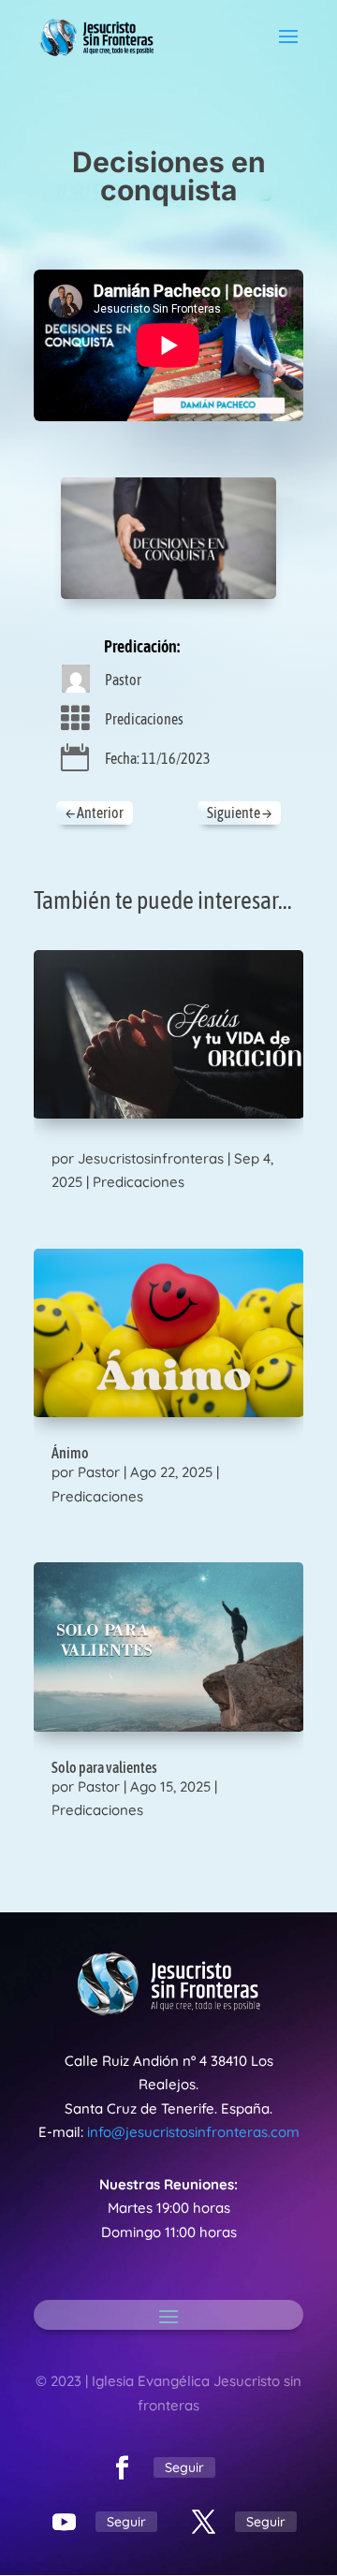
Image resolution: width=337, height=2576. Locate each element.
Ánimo (70, 1453)
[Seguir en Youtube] (65, 2523)
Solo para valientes (104, 1767)
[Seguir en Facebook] (123, 2468)
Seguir (184, 2467)
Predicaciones (144, 719)
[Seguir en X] (204, 2523)
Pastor (123, 680)
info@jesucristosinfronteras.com (193, 2132)
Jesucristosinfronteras (151, 1158)
